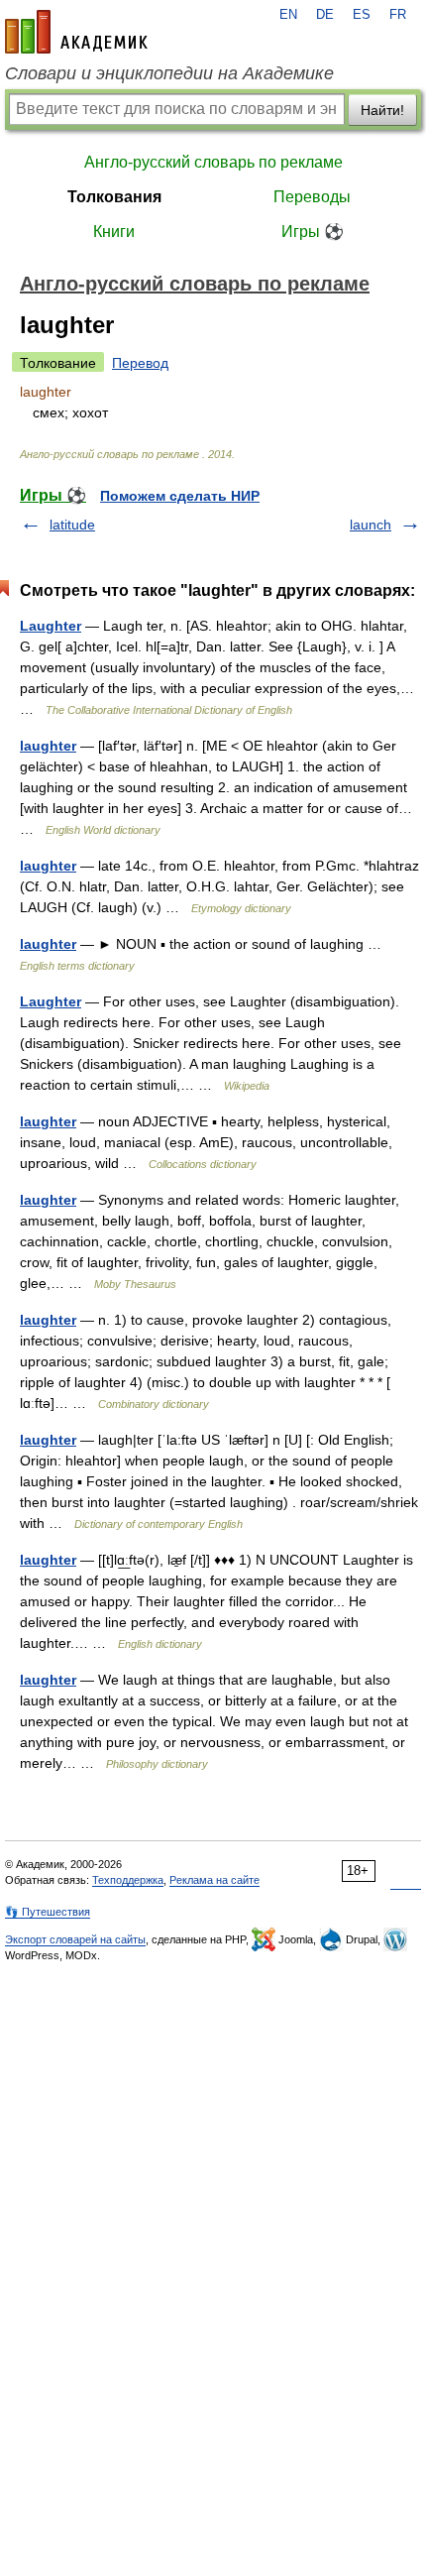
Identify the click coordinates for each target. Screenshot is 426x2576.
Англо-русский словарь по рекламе (213, 162)
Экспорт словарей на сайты (75, 1939)
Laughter (51, 626)
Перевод (140, 363)
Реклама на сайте (214, 1880)
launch (371, 525)
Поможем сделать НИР (180, 496)
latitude (72, 525)
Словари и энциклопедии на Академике (169, 73)
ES (362, 15)
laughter (48, 746)
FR (398, 15)
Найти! (382, 110)
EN (288, 15)
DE (325, 15)
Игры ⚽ (313, 232)
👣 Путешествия (48, 1912)
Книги (114, 232)
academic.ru (76, 32)
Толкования (114, 197)
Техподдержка (128, 1880)
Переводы (312, 197)
